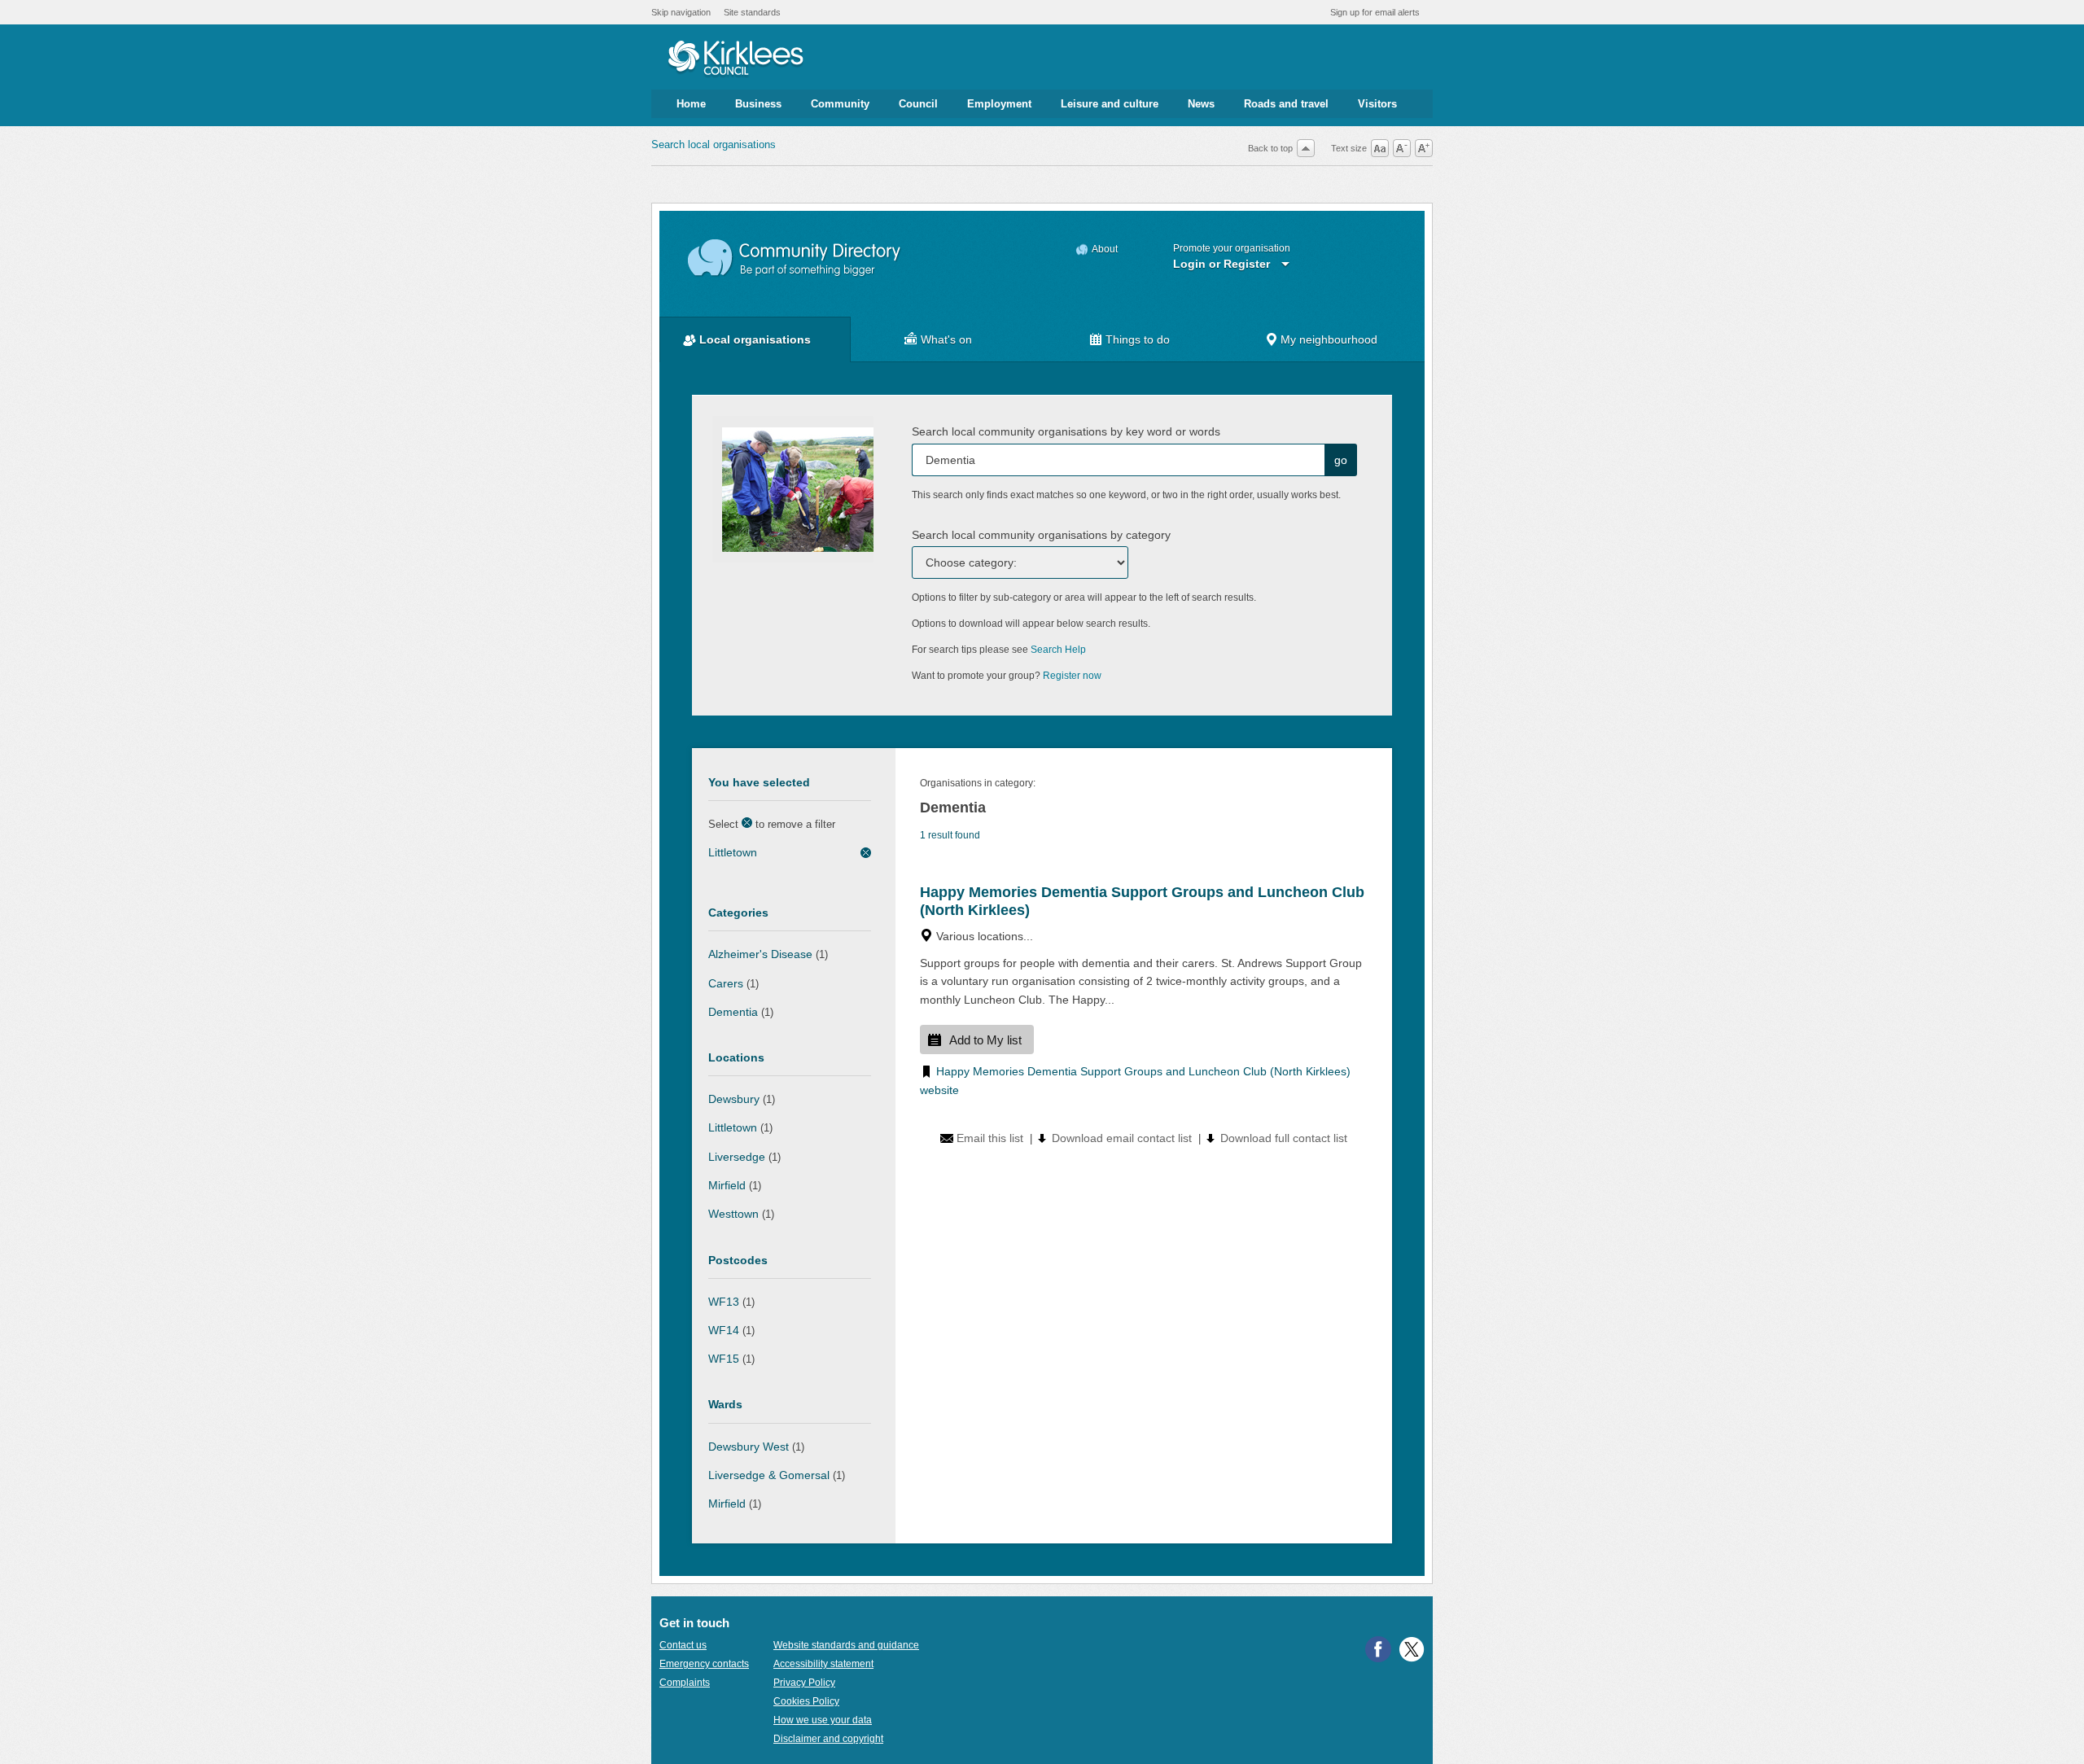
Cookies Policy (806, 1701)
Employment (999, 104)
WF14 (724, 1330)
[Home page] (736, 59)
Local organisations (755, 339)
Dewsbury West (749, 1447)
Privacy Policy (804, 1683)
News (1201, 104)
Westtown (733, 1214)
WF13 (724, 1302)
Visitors (1377, 104)
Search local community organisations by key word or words (1066, 431)
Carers (726, 983)
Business (758, 104)
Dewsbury (734, 1099)
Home (691, 104)
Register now (1072, 676)
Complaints (685, 1683)
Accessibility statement (823, 1664)
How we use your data (823, 1720)
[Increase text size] (1424, 148)
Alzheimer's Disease (760, 954)
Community (840, 104)
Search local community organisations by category (1041, 535)
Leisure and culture (1110, 104)
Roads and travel (1286, 104)
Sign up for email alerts (1375, 12)
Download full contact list (1284, 1138)
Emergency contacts (704, 1664)
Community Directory (795, 258)
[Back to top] (1306, 148)
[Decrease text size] (1402, 148)
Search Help (1058, 650)
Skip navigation (681, 12)
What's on (946, 339)
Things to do (1138, 339)
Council (918, 104)
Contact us (683, 1645)
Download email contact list (1122, 1138)
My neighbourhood (1329, 339)
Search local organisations (714, 144)
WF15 (724, 1359)
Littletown (733, 852)
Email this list (990, 1138)
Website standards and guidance (846, 1645)
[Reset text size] (1380, 148)
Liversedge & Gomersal (769, 1475)
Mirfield (727, 1185)
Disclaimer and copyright (828, 1739)
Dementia (733, 1012)
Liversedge (737, 1157)
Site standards (752, 12)
